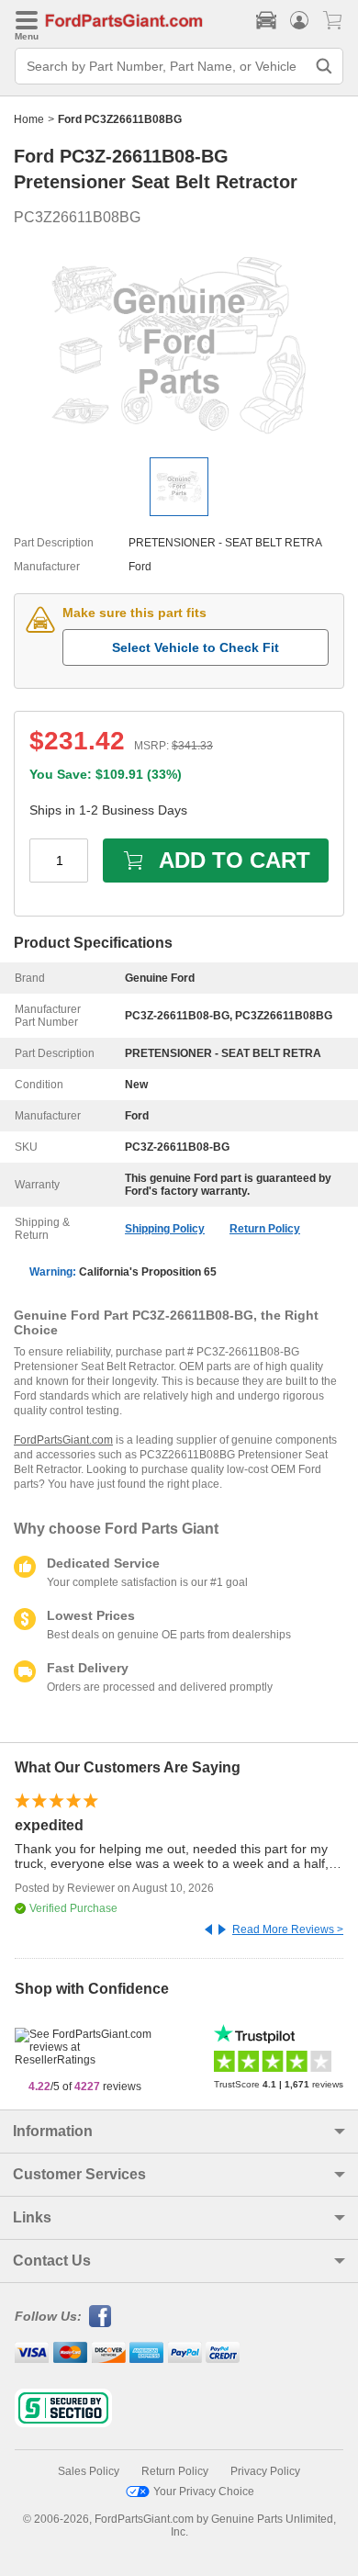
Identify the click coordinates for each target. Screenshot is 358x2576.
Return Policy (265, 1229)
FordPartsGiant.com (63, 1440)
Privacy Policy (265, 2471)
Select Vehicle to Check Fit (196, 647)
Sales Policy (89, 2471)
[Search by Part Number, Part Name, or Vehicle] (324, 66)
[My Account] (299, 20)
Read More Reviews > (288, 1929)
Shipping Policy (165, 1229)
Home (29, 119)
